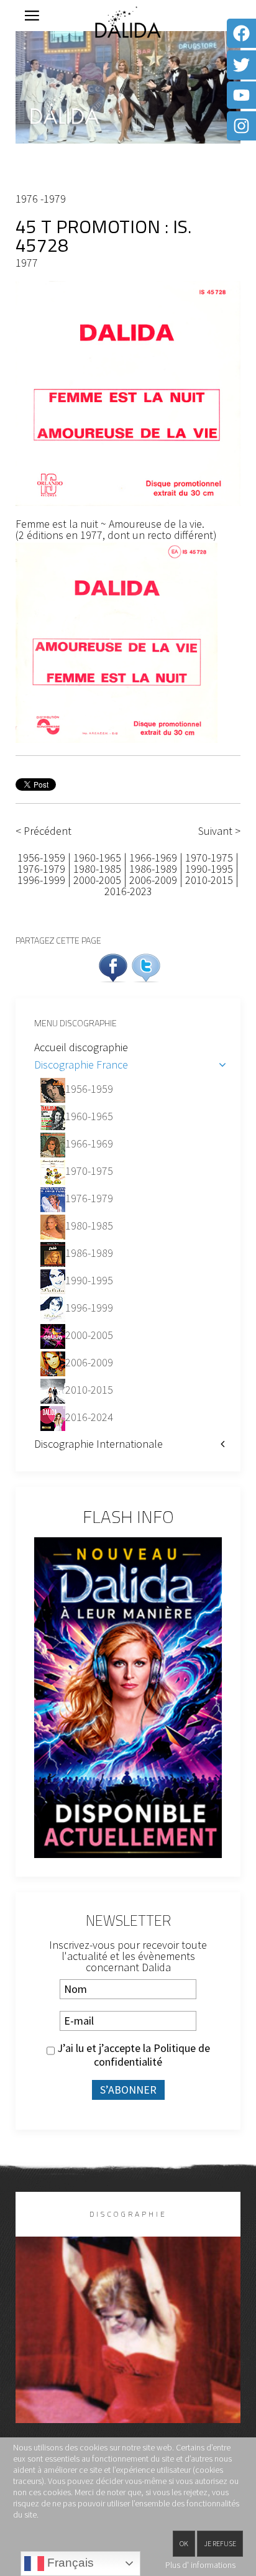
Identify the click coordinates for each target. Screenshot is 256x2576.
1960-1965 (97, 858)
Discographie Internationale (98, 1444)
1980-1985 (97, 869)
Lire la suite (128, 2350)
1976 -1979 (41, 199)
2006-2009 (153, 880)
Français (69, 2563)
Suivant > (219, 831)
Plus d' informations (200, 2565)
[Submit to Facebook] (113, 966)
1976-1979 (41, 869)
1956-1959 (43, 858)
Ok (184, 2543)
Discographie (128, 2214)
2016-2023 (128, 891)
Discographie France (81, 1065)
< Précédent (43, 831)
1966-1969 (153, 858)
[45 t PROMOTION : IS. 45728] (128, 392)
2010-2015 (209, 880)
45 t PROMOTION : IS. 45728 (103, 236)
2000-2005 (97, 880)
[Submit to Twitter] (146, 966)
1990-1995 (209, 869)
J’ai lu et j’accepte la (132, 2055)
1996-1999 (41, 880)
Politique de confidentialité (152, 2055)
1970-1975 (209, 858)
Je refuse (220, 2543)
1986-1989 (153, 869)
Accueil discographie (81, 1047)
